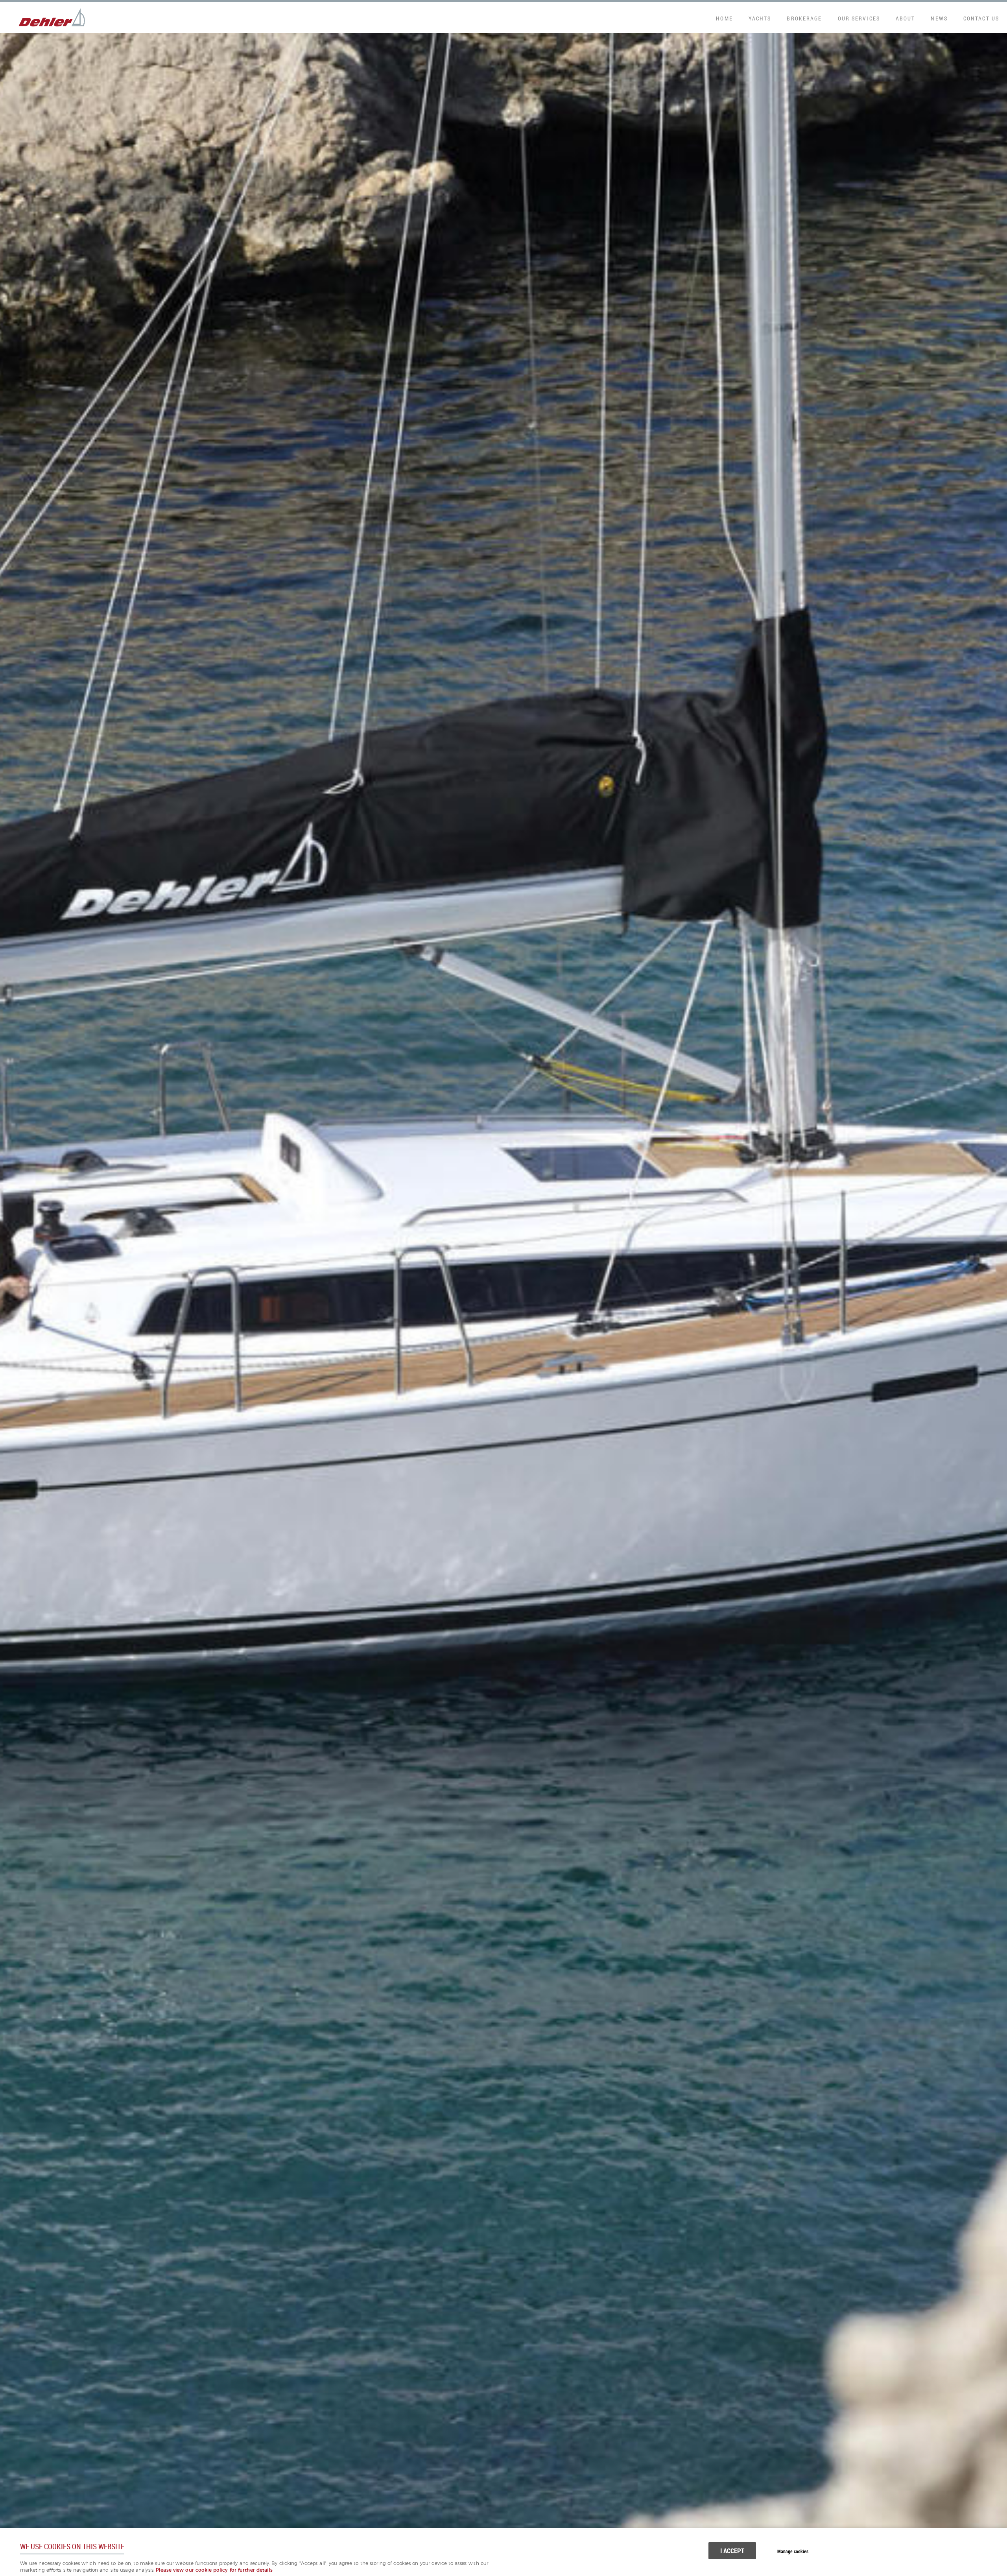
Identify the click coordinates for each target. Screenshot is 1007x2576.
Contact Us (981, 18)
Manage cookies (793, 2551)
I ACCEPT (732, 2551)
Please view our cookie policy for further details (214, 2570)
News (939, 18)
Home (724, 18)
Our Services (859, 18)
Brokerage (804, 18)
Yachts (760, 18)
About (906, 18)
